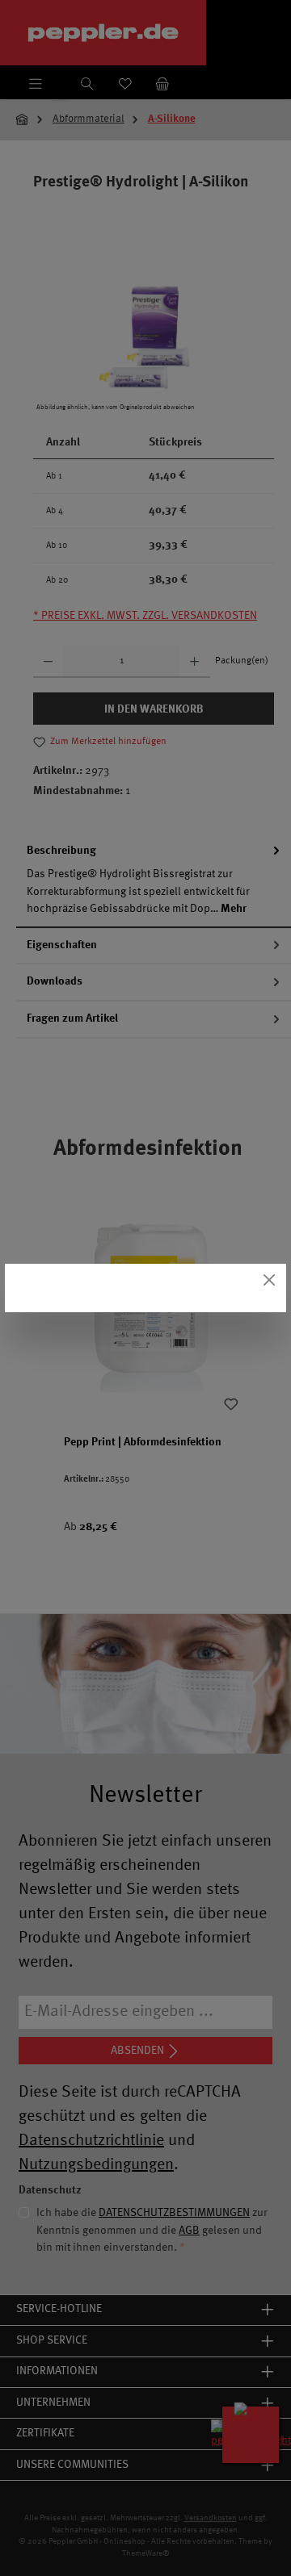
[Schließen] (270, 1280)
